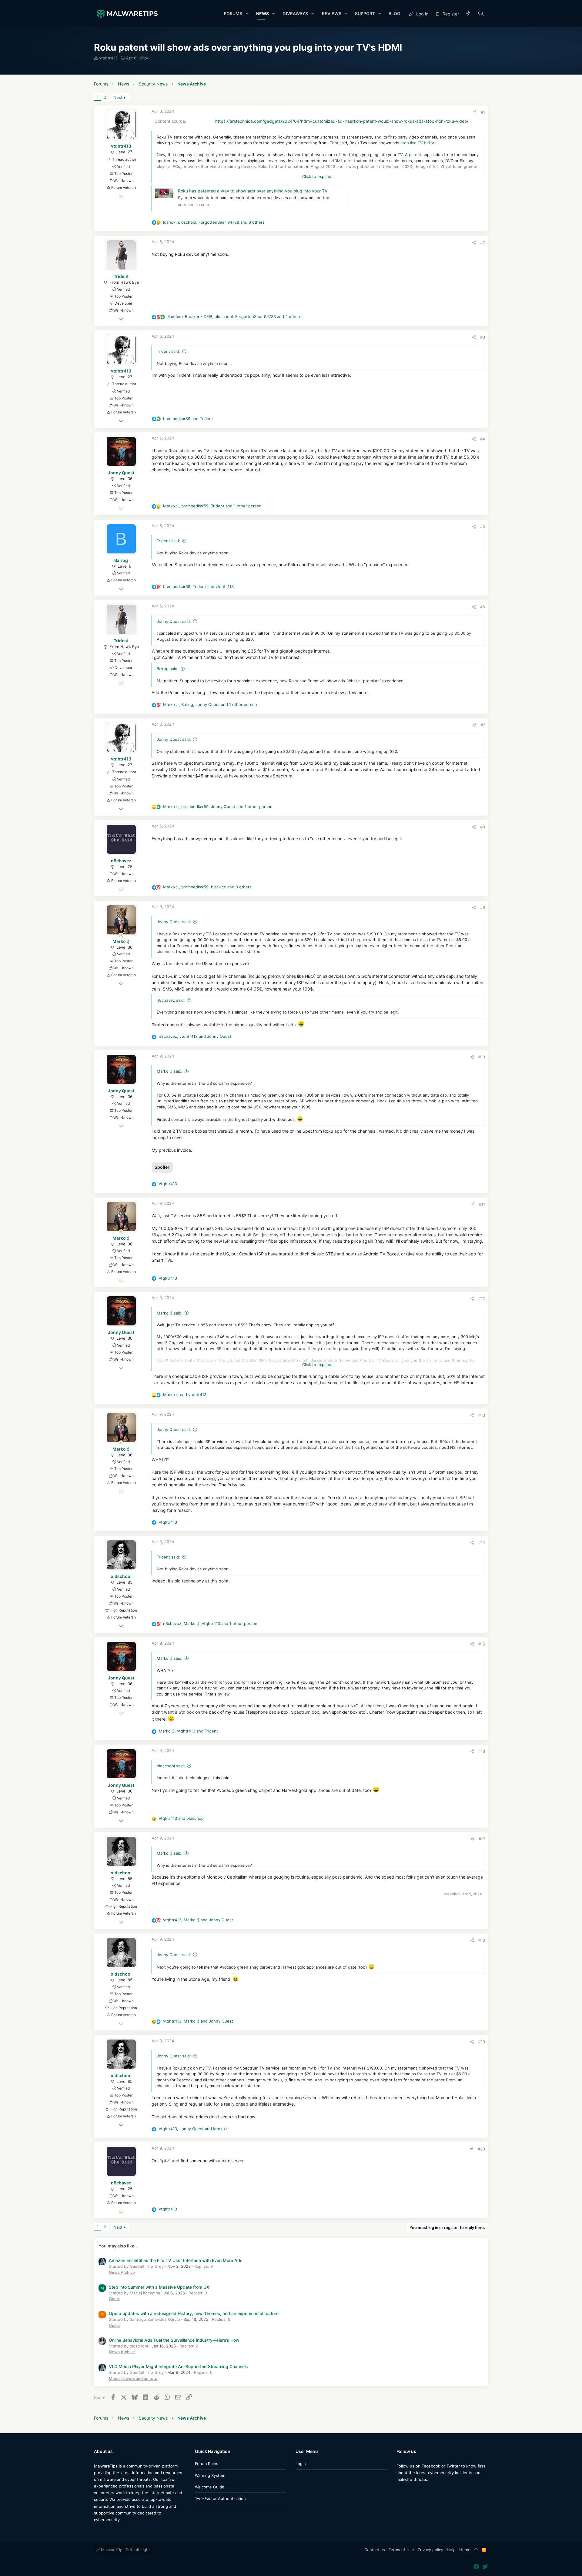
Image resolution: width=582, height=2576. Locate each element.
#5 (483, 526)
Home (465, 2550)
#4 (483, 439)
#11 (482, 1204)
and (188, 419)
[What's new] (468, 14)
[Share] (475, 112)
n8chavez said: (171, 1000)
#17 (482, 1839)
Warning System (210, 2475)
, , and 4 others (234, 316)
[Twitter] (408, 2491)
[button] (247, 14)
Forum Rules (207, 2464)
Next (118, 97)
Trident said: (168, 351)
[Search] (481, 14)
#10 (482, 1057)
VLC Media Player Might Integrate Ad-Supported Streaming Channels (178, 2366)
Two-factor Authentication (220, 2498)
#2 (483, 242)
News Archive (122, 2272)
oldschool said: (171, 1766)
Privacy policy (430, 2550)
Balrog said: (168, 669)
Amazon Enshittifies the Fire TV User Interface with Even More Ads (176, 2260)
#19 (482, 2042)
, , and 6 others (214, 222)
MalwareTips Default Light (125, 2550)
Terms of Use (401, 2550)
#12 (482, 1298)
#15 (482, 1644)
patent (415, 155)
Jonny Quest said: (174, 621)
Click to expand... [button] (319, 176)
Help (451, 2550)
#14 (482, 1542)
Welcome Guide (210, 2487)
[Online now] (121, 935)
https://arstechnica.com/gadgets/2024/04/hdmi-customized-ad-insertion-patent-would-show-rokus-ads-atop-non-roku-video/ (342, 121)
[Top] (476, 2550)
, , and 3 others (207, 887)
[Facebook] (399, 2491)
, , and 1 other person (212, 506)
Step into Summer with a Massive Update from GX (159, 2287)
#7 (483, 725)
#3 (483, 337)
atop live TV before (419, 143)
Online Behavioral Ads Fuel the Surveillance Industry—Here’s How (174, 2340)
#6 (483, 607)
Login (301, 2464)
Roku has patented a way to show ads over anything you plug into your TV (253, 191)
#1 (483, 112)
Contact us (375, 2550)
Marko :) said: (170, 1071)
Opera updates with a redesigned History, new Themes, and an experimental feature (194, 2313)
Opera (115, 2299)
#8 (483, 827)
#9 (483, 907)
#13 (482, 1415)
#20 (481, 2149)
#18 (482, 1940)
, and (198, 586)
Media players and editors (133, 2378)
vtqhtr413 (108, 58)
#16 (482, 1751)
